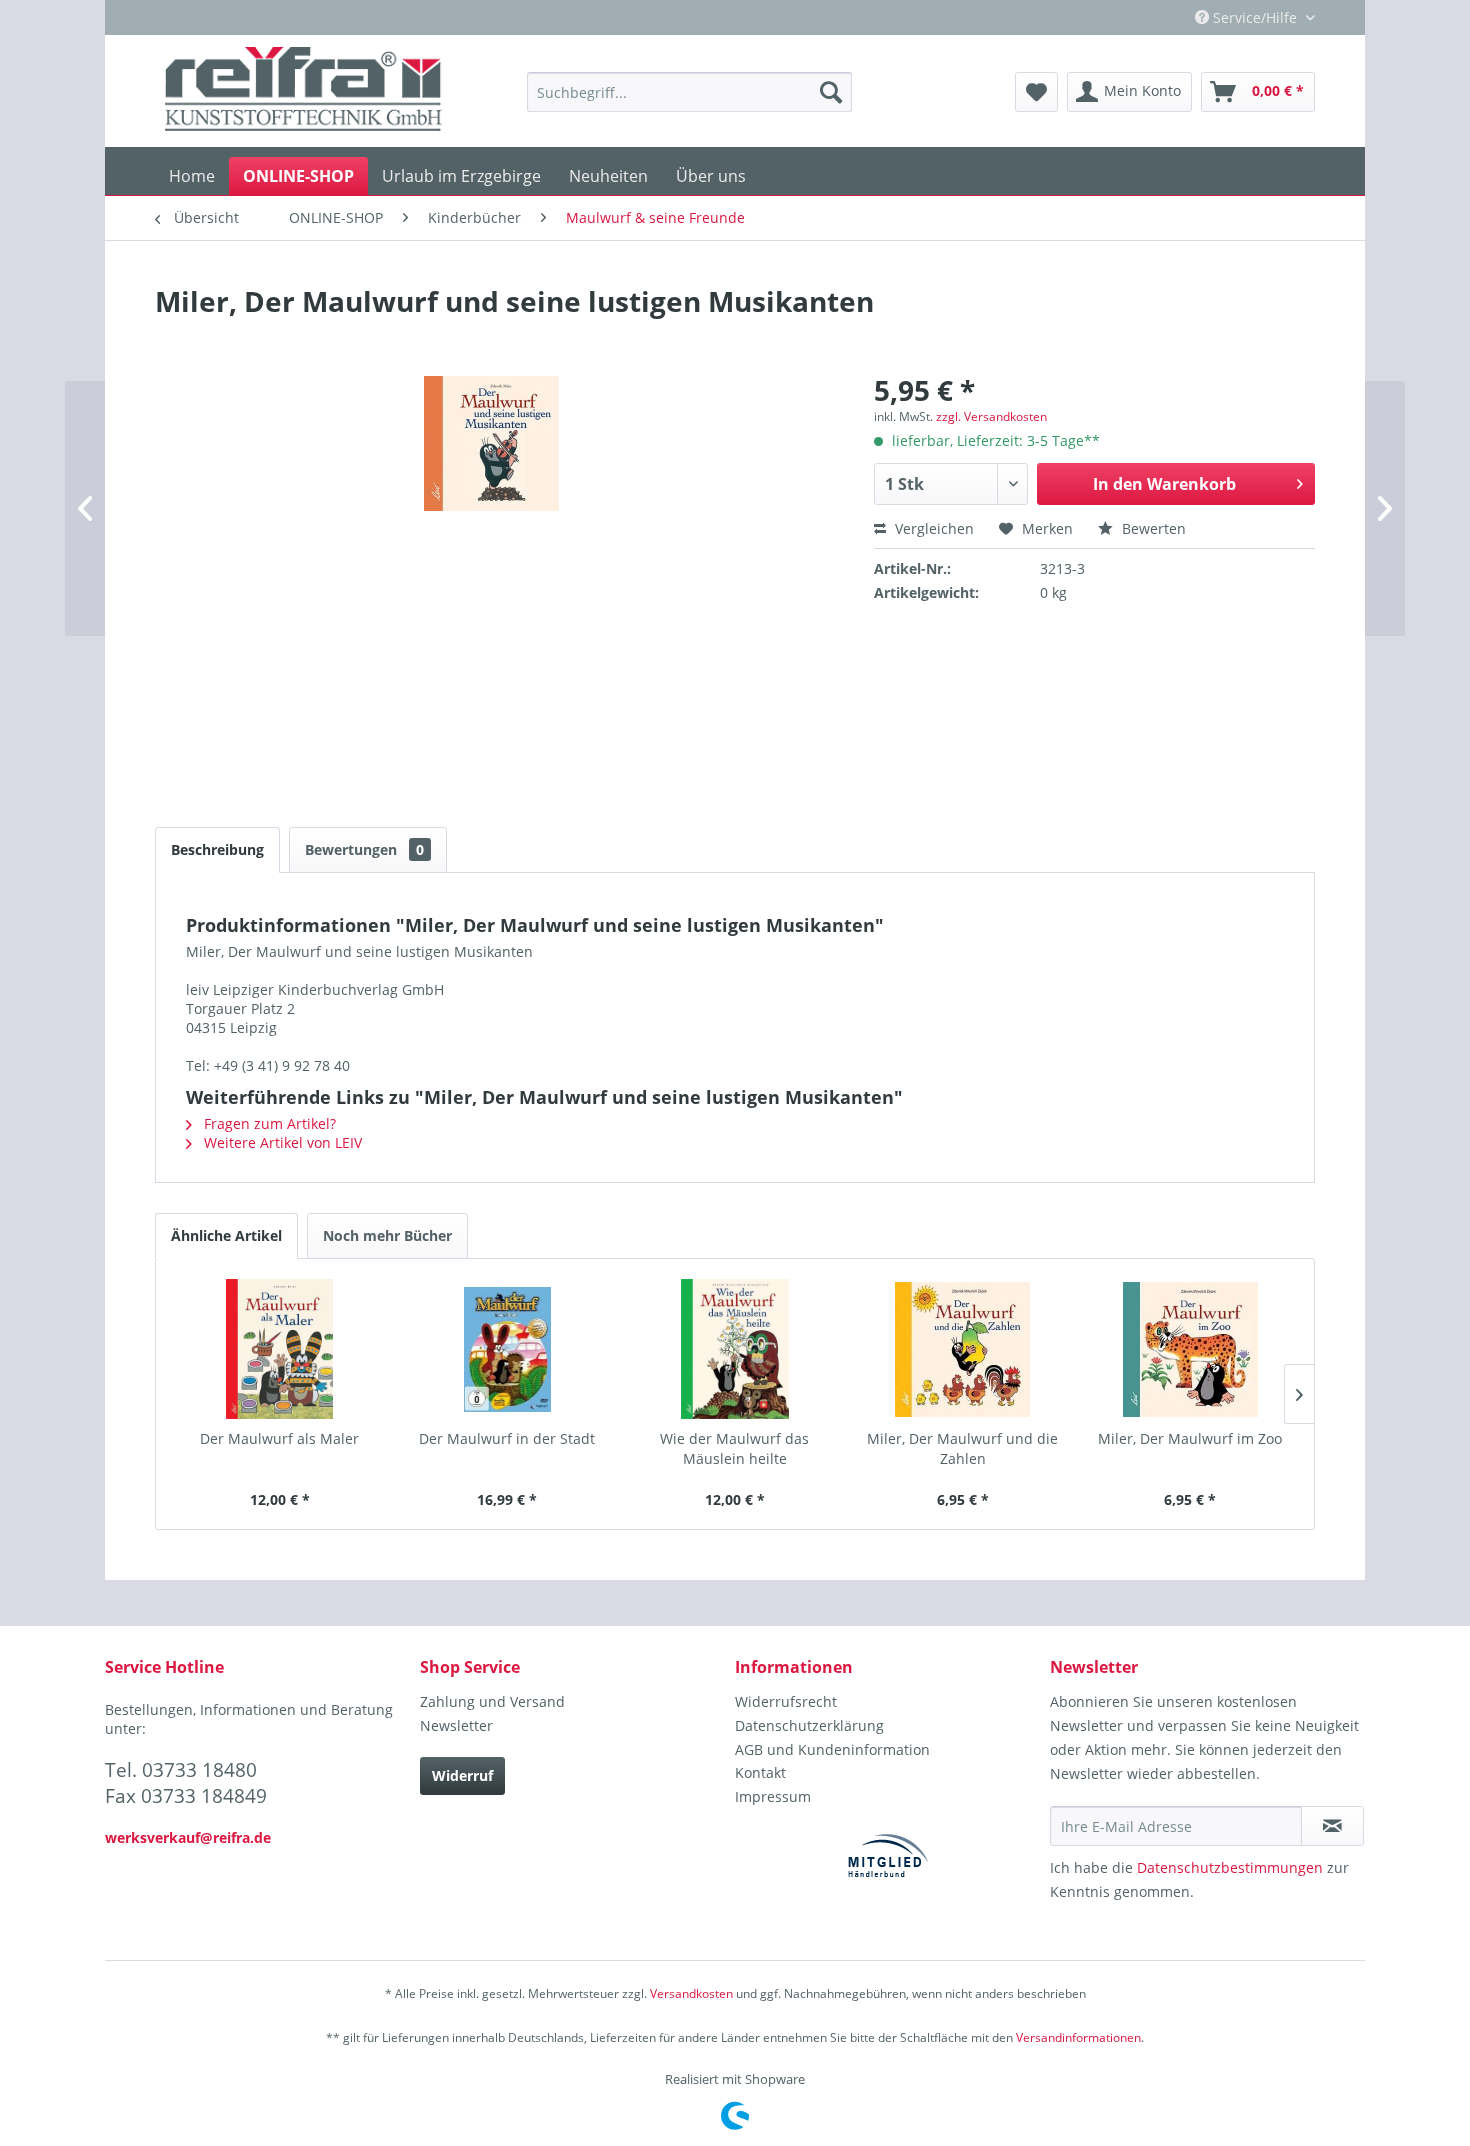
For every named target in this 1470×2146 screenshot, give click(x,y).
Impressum (773, 1796)
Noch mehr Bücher (387, 1235)
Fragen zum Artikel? (268, 1123)
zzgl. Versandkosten (991, 416)
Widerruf (462, 1775)
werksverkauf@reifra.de (188, 1837)
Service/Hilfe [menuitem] (1255, 17)
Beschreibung (217, 849)
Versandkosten (691, 1993)
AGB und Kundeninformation (832, 1749)
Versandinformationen (1078, 2037)
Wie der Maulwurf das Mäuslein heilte (734, 1448)
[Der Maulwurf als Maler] (280, 1349)
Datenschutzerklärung (809, 1725)
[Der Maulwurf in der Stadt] (508, 1349)
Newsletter (456, 1725)
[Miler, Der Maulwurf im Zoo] (1190, 1349)
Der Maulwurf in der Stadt (507, 1438)
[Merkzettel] (1036, 92)
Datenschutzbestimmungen (1230, 1867)
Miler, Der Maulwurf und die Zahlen (962, 1448)
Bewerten (1152, 528)
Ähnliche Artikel (226, 1235)
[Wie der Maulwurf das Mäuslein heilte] (735, 1349)
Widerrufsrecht (786, 1701)
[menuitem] (689, 92)
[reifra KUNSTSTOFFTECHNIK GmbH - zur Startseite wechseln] (303, 92)
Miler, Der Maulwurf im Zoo (1190, 1438)
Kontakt (760, 1772)
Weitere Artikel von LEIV (281, 1142)
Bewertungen (364, 849)
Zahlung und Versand (492, 1701)
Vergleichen (932, 528)
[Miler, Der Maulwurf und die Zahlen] (963, 1349)
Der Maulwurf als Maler (279, 1438)
